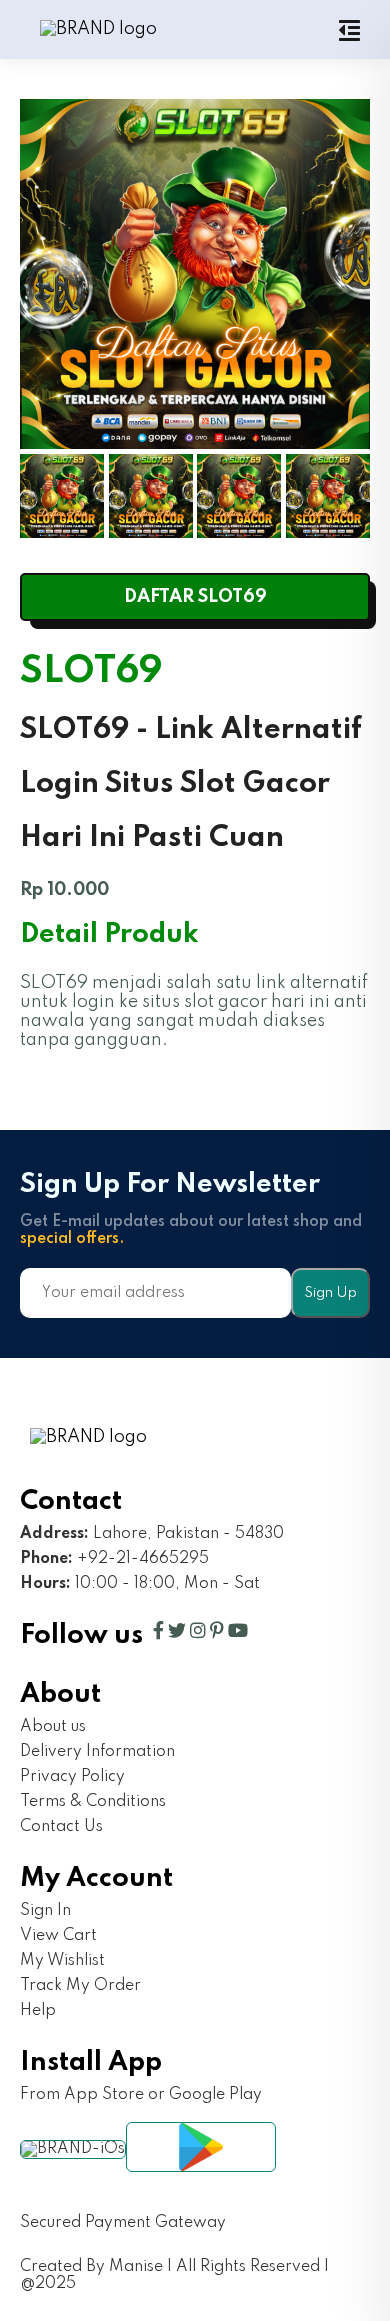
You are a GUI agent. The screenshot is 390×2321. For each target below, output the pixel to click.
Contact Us (61, 1827)
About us (53, 1727)
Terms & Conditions (93, 1802)
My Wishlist (62, 1961)
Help (38, 2011)
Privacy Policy (72, 1777)
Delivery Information (97, 1752)
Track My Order (80, 1986)
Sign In (45, 1911)
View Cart (58, 1936)
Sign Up (330, 1293)
